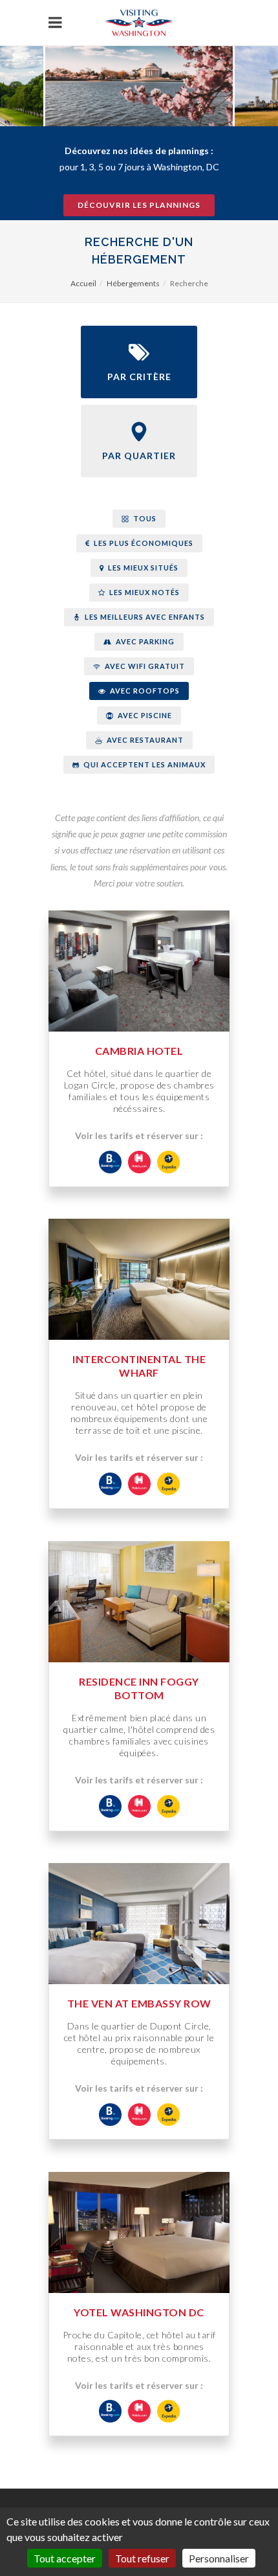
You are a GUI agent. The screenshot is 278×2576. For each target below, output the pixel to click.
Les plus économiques (143, 543)
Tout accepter (65, 2558)
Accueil (83, 283)
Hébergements (133, 283)
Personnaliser (219, 2558)
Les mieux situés (142, 568)
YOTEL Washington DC (139, 2312)
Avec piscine (144, 715)
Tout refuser (142, 2558)
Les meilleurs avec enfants (144, 617)
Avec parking (144, 641)
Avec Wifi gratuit (144, 666)
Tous (144, 518)
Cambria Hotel (139, 1051)
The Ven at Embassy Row (139, 2003)
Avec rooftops (144, 691)
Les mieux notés (144, 592)
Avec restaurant (144, 740)
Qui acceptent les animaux (144, 764)
